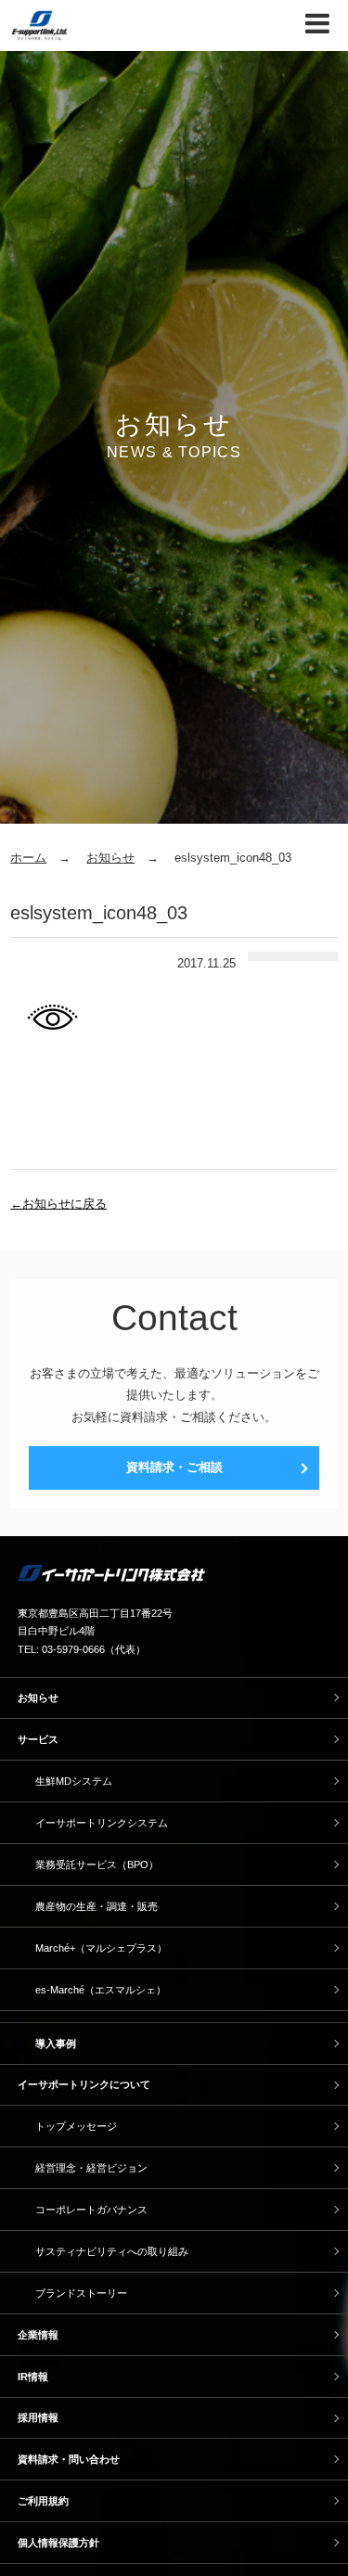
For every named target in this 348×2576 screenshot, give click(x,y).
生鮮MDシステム (74, 1781)
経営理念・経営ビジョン (91, 2168)
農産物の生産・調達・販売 (97, 1906)
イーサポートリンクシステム (102, 1823)
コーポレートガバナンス (91, 2210)
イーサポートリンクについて (84, 2084)
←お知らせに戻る (58, 1204)
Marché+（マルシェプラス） (101, 1948)
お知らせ (110, 858)
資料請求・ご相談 (174, 1467)
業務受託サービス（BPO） (97, 1865)
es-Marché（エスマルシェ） (101, 1990)
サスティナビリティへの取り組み (112, 2251)
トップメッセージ (76, 2126)
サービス (38, 1739)
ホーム (28, 858)
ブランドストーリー (81, 2293)
